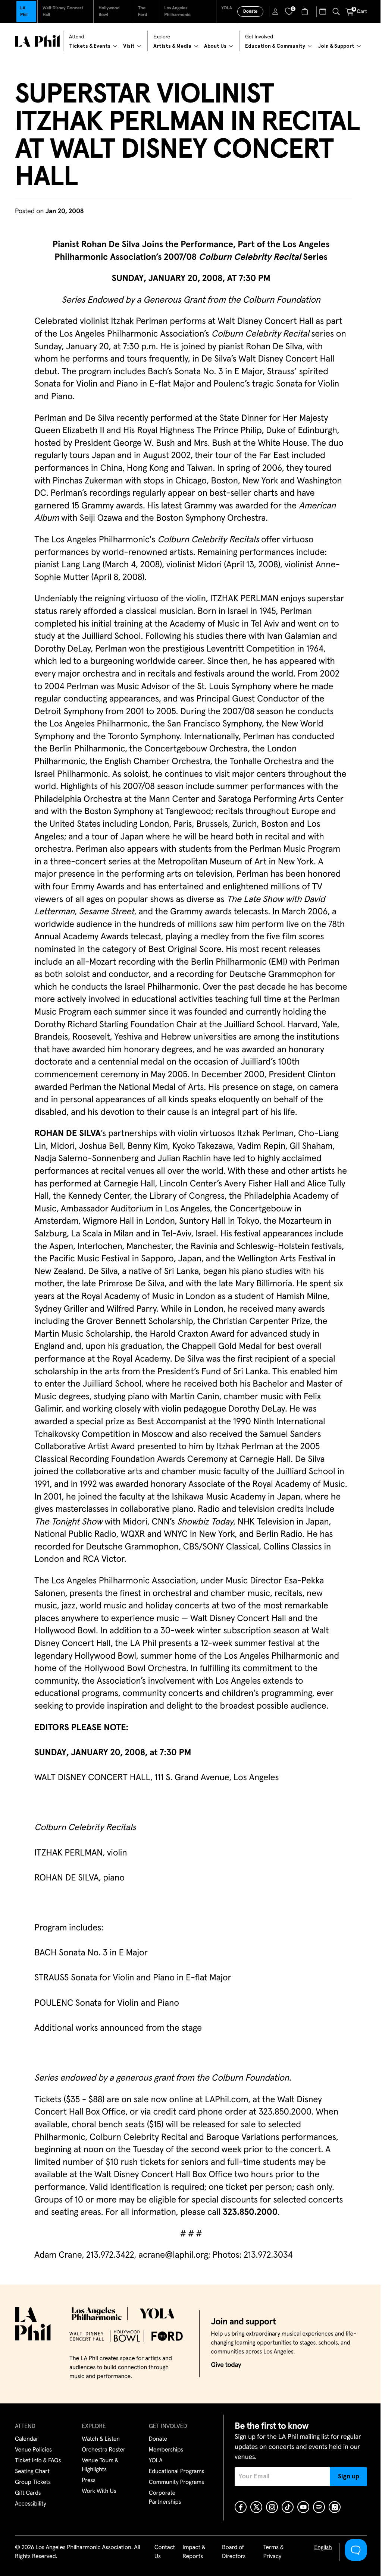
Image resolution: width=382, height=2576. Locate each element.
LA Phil (24, 12)
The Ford (143, 12)
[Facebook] (241, 2507)
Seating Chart (32, 2472)
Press (88, 2481)
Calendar (27, 2439)
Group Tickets (33, 2482)
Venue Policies (33, 2450)
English (323, 2548)
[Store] (306, 12)
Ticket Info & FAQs (38, 2461)
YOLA (227, 8)
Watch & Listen (101, 2439)
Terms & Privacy (273, 2552)
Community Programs (176, 2482)
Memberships (166, 2450)
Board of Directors (234, 2552)
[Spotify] (319, 2507)
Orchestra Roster (104, 2450)
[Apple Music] (335, 2507)
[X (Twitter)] (256, 2507)
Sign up (349, 2476)
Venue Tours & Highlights (100, 2465)
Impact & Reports (194, 2552)
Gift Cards (28, 2493)
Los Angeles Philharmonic (177, 12)
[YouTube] (303, 2507)
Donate (250, 12)
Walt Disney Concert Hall (63, 12)
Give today (226, 2365)
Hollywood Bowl (109, 12)
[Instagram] (272, 2507)
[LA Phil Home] (37, 41)
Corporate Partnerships (165, 2498)
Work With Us (99, 2491)
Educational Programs (176, 2472)
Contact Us (165, 2552)
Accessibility (31, 2504)
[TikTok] (288, 2507)
